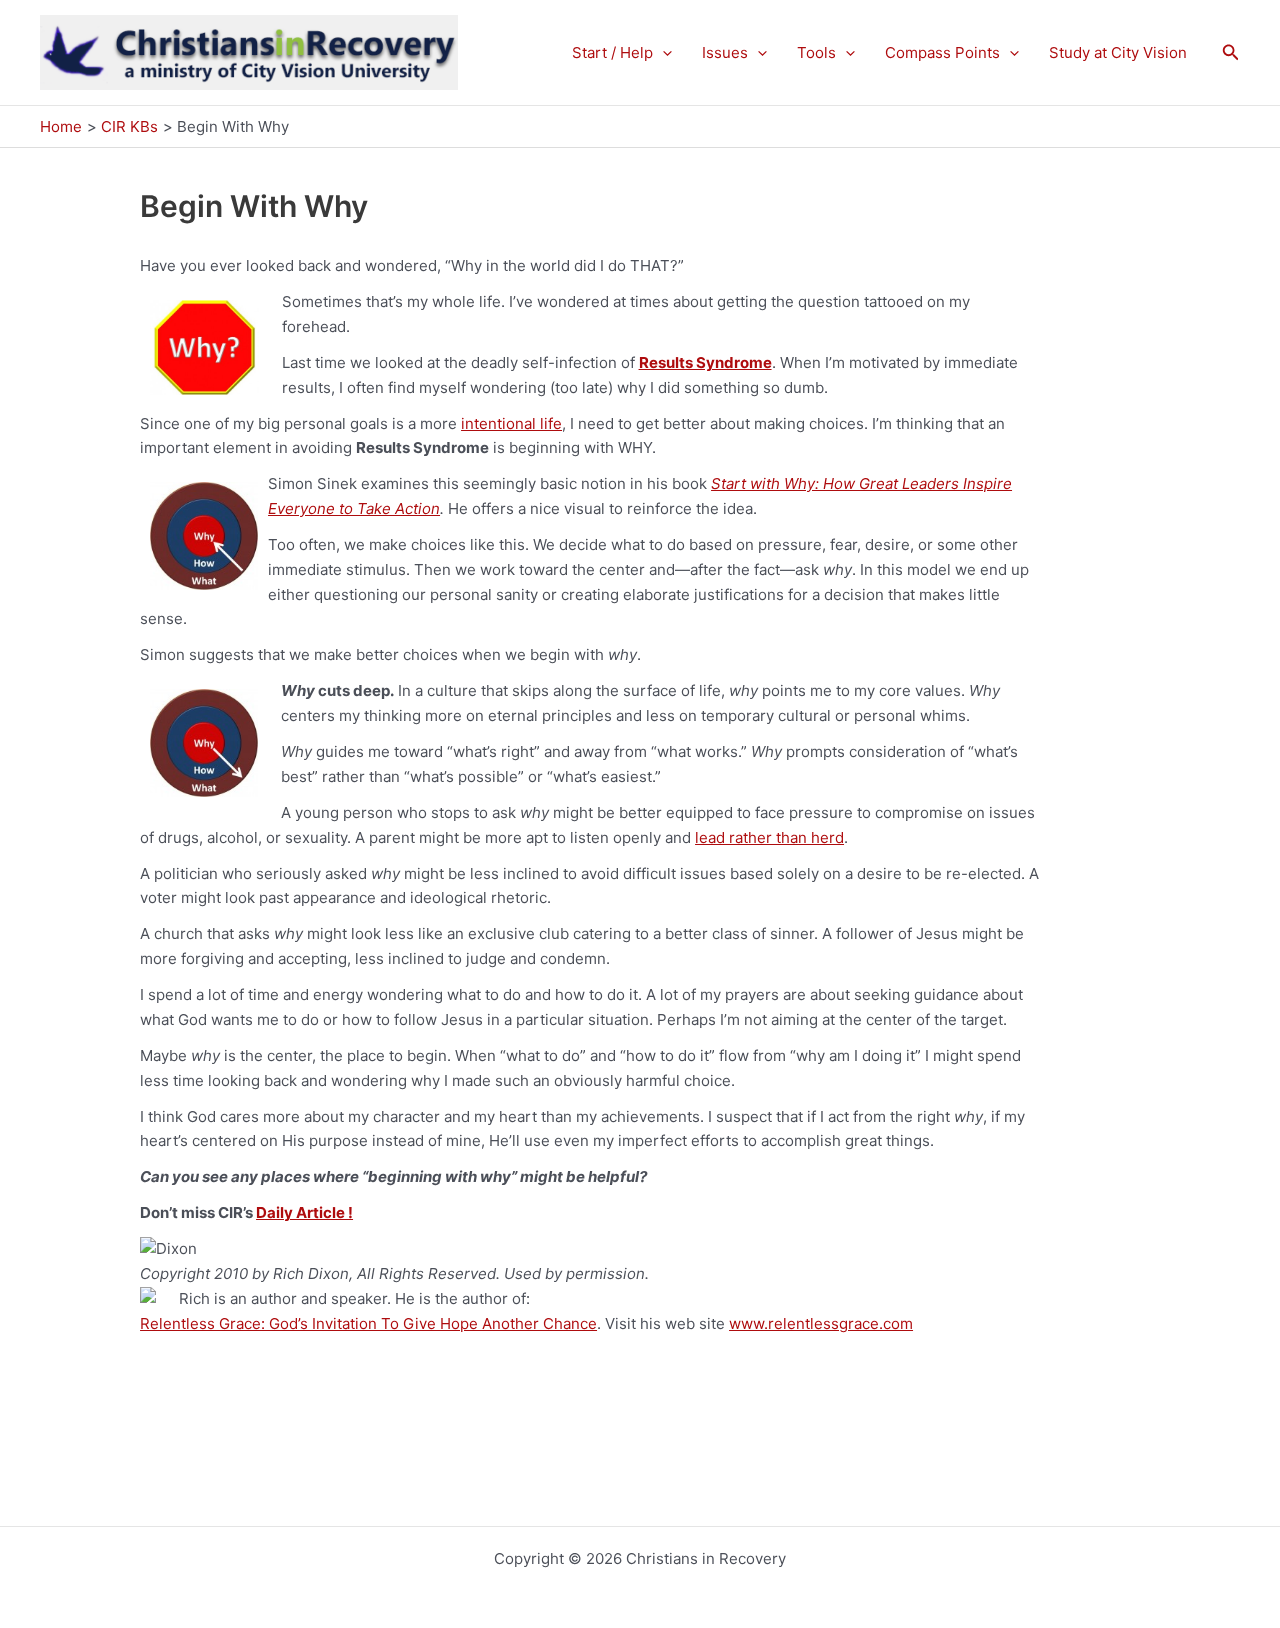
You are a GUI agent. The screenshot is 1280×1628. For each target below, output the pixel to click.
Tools (816, 52)
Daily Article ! (304, 1212)
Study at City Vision (1118, 52)
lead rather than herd (769, 837)
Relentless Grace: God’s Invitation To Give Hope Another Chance (368, 1323)
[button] (662, 53)
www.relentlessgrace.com (821, 1323)
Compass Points (942, 52)
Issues (725, 52)
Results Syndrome (705, 362)
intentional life (511, 423)
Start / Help (612, 52)
